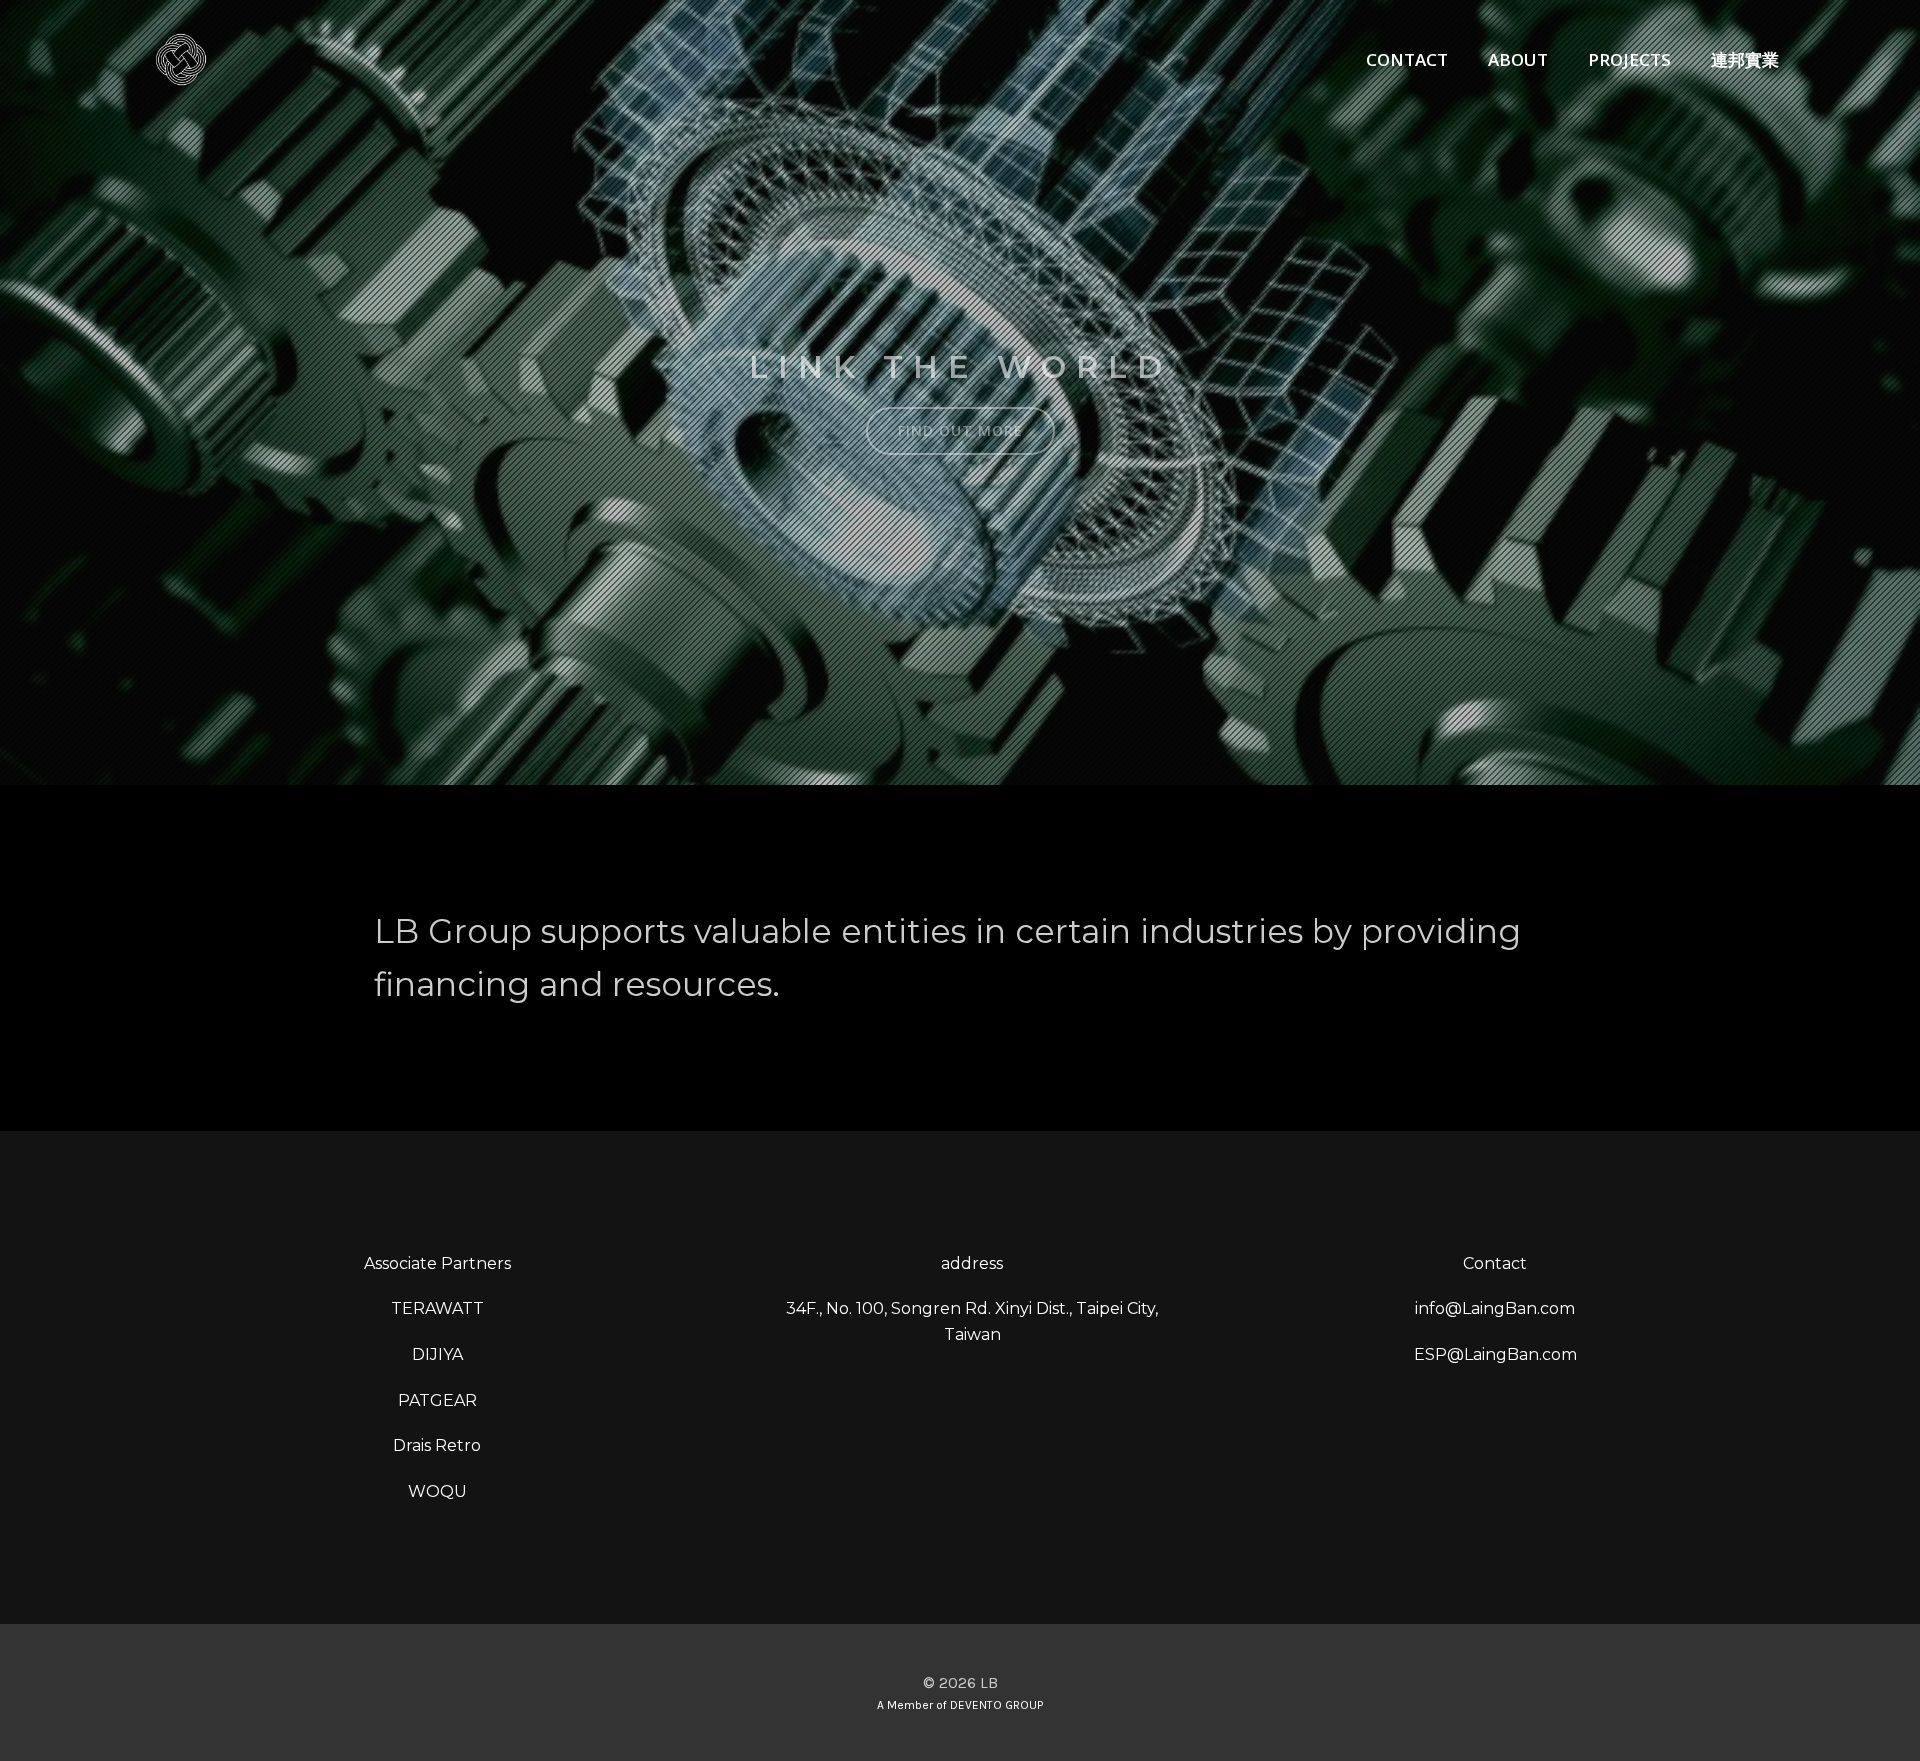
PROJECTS (1629, 59)
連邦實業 (1745, 59)
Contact (1407, 59)
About (1518, 59)
